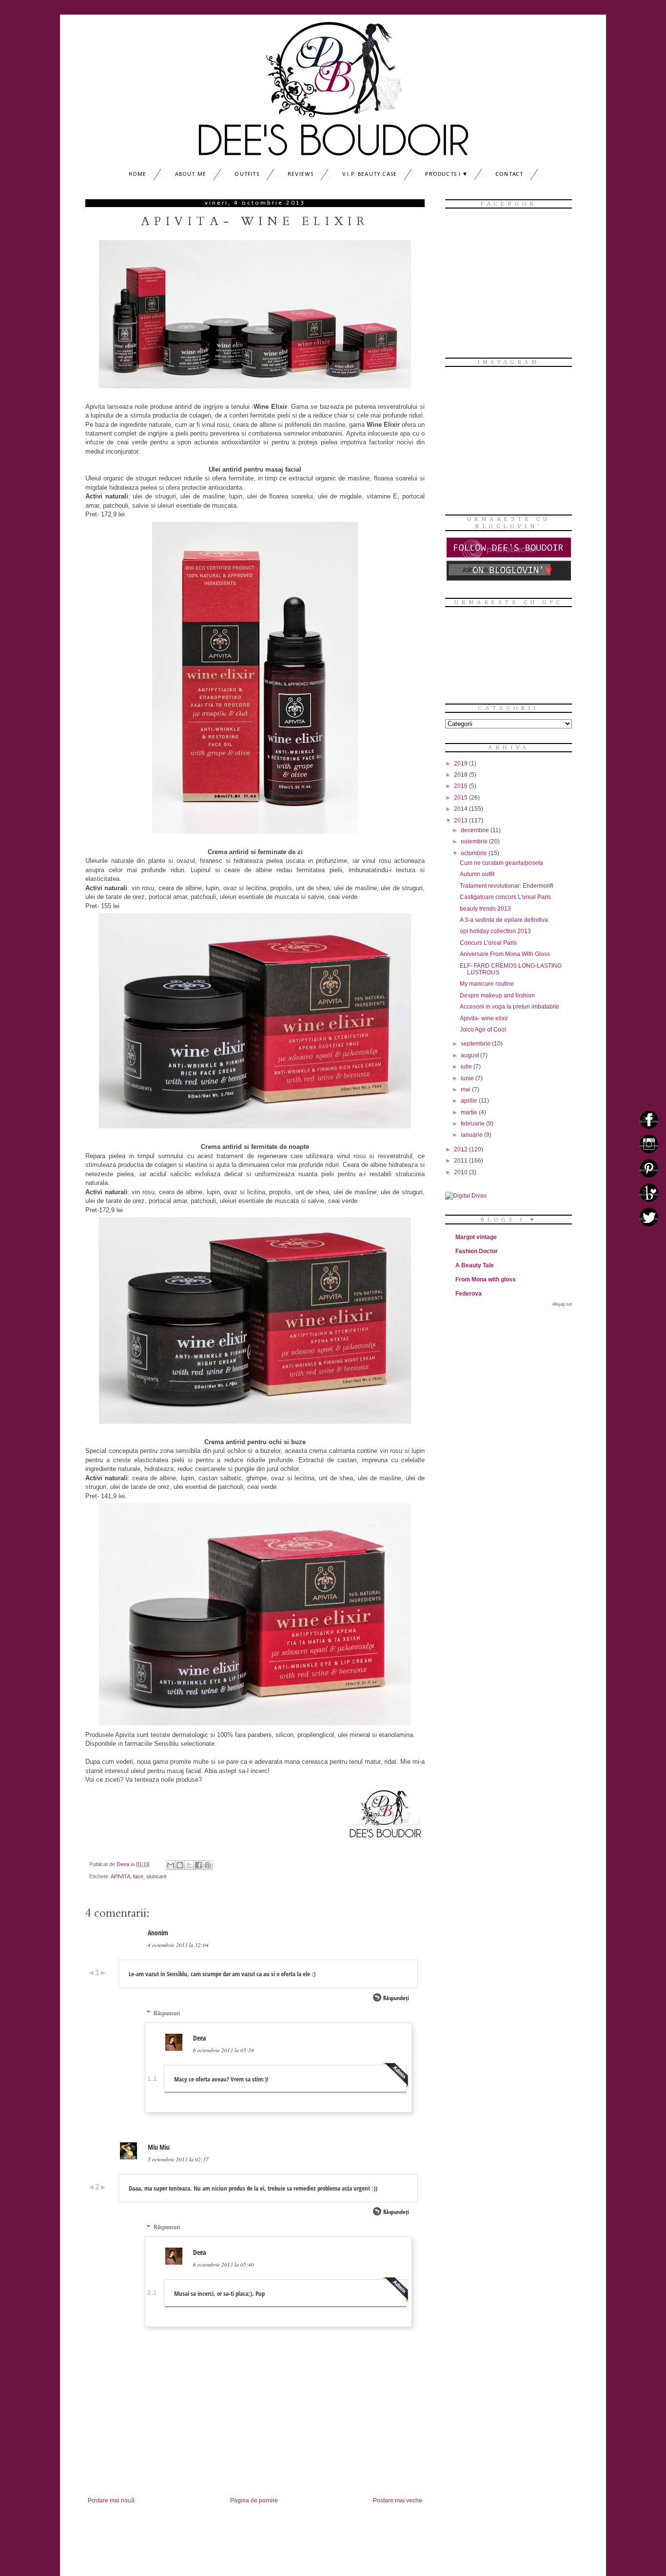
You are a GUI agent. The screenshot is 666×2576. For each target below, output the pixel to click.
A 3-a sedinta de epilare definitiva (504, 920)
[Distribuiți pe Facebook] (198, 1865)
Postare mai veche (398, 2500)
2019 (461, 763)
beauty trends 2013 (485, 909)
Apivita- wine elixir (484, 1018)
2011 (461, 1161)
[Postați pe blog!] (180, 1865)
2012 (461, 1149)
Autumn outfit (477, 874)
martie (470, 1112)
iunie (468, 1078)
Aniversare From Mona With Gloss (505, 954)
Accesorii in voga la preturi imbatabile (509, 1007)
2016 (461, 786)
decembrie (476, 830)
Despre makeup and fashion (497, 995)
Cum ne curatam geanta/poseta (501, 863)
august (470, 1055)
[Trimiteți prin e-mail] (171, 1865)
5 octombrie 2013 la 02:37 (178, 2159)
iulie (467, 1067)
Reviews (301, 174)
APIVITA (120, 1876)
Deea (200, 2038)
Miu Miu (159, 2147)
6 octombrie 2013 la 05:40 (224, 2264)
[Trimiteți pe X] (189, 1865)
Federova (469, 1294)
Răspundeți (396, 1998)
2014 (461, 809)
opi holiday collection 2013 (495, 931)
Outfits (247, 174)
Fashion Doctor (477, 1251)
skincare (157, 1876)
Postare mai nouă (111, 2500)
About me (191, 174)
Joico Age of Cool (483, 1030)
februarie (473, 1124)
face (138, 1876)
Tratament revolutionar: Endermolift (506, 886)
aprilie (470, 1101)
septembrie (476, 1044)
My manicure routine (487, 984)
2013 (461, 821)
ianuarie (472, 1135)
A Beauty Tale (475, 1265)
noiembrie (475, 841)
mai (466, 1089)
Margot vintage (476, 1237)
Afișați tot (562, 1304)
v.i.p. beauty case (370, 174)
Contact (509, 174)
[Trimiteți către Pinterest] (208, 1865)
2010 (461, 1172)
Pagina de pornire (254, 2500)
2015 (461, 798)
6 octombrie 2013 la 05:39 (224, 2050)
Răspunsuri (167, 2013)
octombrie (475, 853)
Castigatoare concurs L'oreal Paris (505, 897)
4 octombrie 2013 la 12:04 (178, 1945)
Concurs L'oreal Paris (488, 943)
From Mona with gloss (486, 1279)
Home (138, 174)
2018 (461, 775)
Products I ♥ (446, 174)
